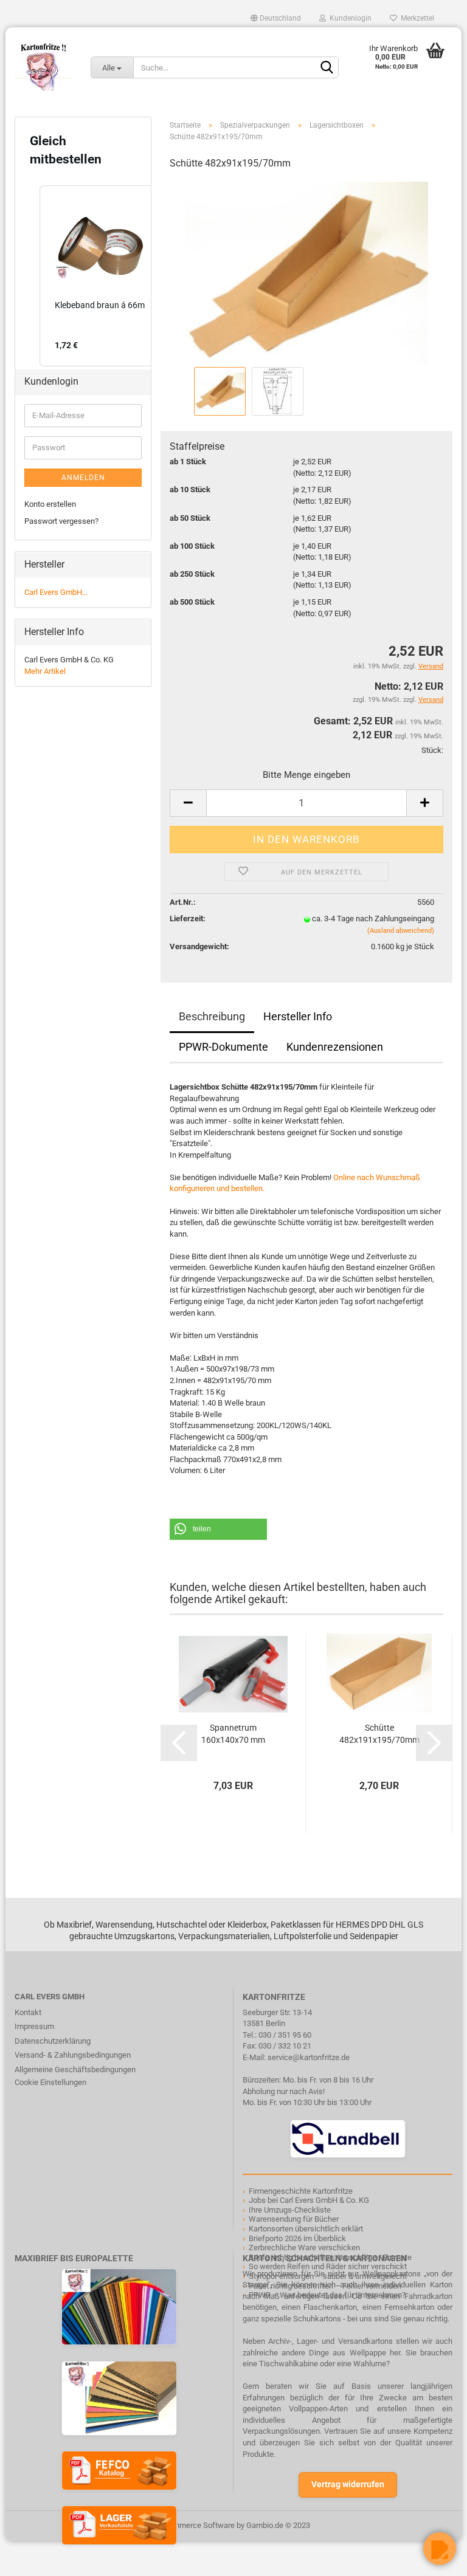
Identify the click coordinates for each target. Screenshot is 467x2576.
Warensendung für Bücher (294, 2219)
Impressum (34, 2026)
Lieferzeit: (188, 919)
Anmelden (83, 478)
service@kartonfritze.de (309, 2057)
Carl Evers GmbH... (56, 592)
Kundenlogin (349, 18)
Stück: (432, 750)
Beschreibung (212, 1016)
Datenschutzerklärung (53, 2041)
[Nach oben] (33, 2558)
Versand (431, 700)
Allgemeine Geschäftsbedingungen (75, 2069)
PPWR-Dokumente (223, 1047)
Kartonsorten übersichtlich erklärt (306, 2229)
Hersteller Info (298, 1016)
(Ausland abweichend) (401, 931)
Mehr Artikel (45, 671)
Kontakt (28, 2012)
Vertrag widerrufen (348, 2484)
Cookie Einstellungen (50, 2082)
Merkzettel (416, 18)
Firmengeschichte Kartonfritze (301, 2191)
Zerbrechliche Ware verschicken (304, 2248)
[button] (218, 1529)
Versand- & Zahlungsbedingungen (73, 2055)
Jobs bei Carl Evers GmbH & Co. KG (309, 2200)
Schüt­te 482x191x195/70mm (379, 1734)
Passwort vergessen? (61, 521)
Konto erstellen (50, 504)
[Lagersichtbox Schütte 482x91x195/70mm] (306, 272)
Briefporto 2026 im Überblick (297, 2238)
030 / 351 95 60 (285, 2035)
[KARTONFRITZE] (43, 67)
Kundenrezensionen (335, 1047)
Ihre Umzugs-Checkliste (290, 2210)
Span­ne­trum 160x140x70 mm (233, 1734)
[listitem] (100, 276)
